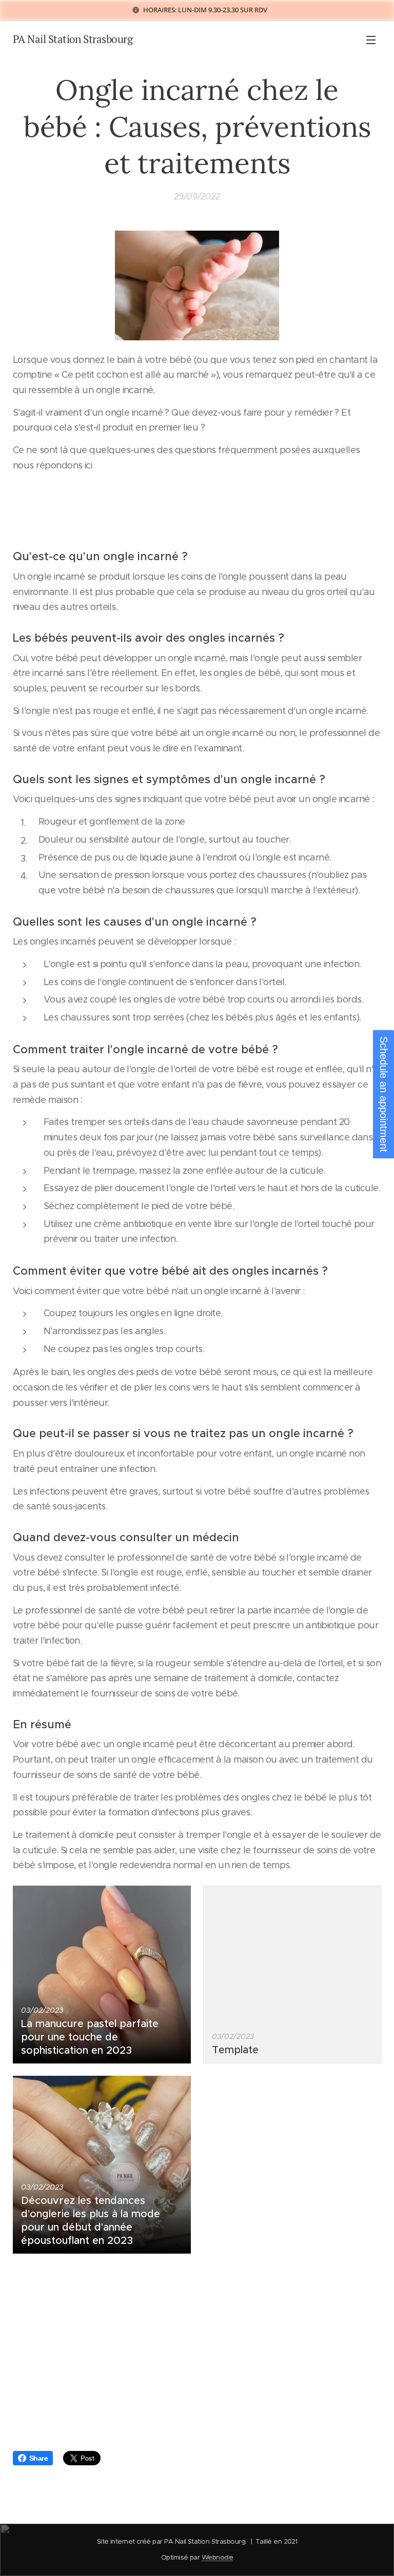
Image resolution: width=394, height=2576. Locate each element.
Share (38, 2458)
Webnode (217, 2557)
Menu (371, 39)
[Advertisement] (197, 2356)
